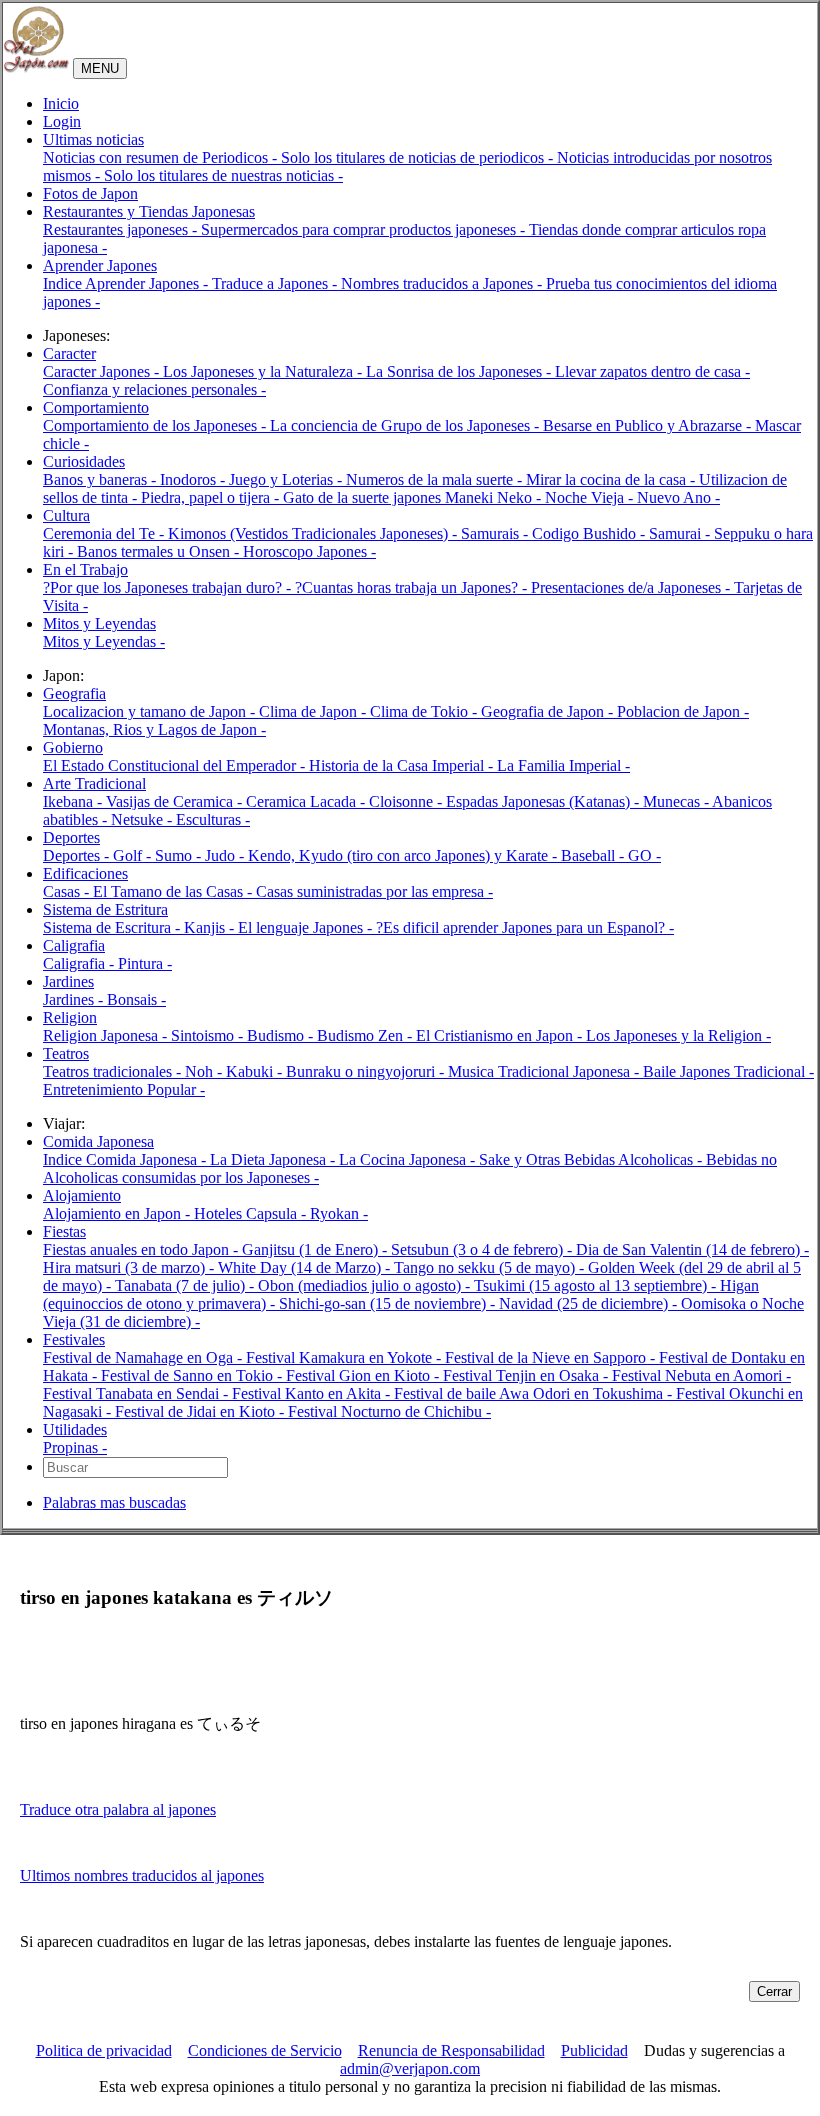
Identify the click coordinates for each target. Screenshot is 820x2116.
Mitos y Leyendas (99, 623)
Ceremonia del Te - (105, 533)
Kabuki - (256, 1071)
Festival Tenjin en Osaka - (527, 1375)
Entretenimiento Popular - (124, 1089)
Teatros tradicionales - (114, 1071)
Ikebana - (74, 801)
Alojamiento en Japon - (118, 1213)
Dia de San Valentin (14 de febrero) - (692, 1249)
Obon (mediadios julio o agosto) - (366, 1285)
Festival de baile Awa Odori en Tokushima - (535, 1393)
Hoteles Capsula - (252, 1213)
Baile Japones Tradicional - (728, 1071)
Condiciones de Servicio (265, 2050)
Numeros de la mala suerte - (436, 479)
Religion (70, 1017)
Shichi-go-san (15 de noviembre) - (389, 1303)
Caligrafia (74, 945)
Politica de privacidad (104, 2050)
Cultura (66, 515)
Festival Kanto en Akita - (313, 1393)
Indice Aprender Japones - (127, 283)
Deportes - (78, 855)
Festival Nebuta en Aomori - (701, 1375)
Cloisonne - (407, 801)
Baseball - (594, 855)
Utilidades (75, 1429)
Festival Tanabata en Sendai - (137, 1393)
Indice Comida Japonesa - (126, 1159)
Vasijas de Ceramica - (176, 801)
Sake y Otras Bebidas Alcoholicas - (592, 1159)
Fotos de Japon (90, 193)
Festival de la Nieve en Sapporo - (552, 1357)
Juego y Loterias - (287, 479)
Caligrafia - (80, 963)
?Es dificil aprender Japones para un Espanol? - (525, 927)
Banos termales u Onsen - (160, 551)
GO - (644, 855)
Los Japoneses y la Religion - (678, 1035)
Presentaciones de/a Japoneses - (632, 587)
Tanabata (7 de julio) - (186, 1285)
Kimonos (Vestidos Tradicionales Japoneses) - (314, 533)
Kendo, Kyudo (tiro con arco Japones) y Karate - (404, 855)
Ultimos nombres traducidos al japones (142, 1875)
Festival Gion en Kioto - (364, 1375)
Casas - (68, 891)
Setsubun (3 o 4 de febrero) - (483, 1249)
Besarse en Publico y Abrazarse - (649, 425)
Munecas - (677, 801)
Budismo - (282, 1035)
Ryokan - (339, 1213)
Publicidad (594, 2050)
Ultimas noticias (93, 139)
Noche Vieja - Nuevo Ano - (632, 497)
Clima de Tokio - (425, 711)
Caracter (69, 353)
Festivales (74, 1339)
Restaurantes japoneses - (122, 229)
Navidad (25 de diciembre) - (590, 1303)
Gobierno (73, 747)
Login (62, 121)
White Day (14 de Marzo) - (306, 1267)
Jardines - (75, 999)
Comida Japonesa (98, 1141)
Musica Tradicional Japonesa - (545, 1071)
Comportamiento (96, 407)
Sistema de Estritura (105, 909)
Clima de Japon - (314, 711)
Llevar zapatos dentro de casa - (652, 371)
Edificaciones (85, 873)
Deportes (71, 837)
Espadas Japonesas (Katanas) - (544, 801)
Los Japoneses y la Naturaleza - (264, 371)
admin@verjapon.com (410, 2068)
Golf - (134, 855)
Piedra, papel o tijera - (212, 497)
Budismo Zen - (366, 1035)
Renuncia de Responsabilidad (451, 2050)
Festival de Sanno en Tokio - (193, 1375)
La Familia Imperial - (563, 765)
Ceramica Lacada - (307, 801)
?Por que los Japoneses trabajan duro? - (169, 587)
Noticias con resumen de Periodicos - (162, 157)
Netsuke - (143, 819)
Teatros (66, 1053)
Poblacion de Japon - (683, 711)
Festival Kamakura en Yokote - (345, 1357)
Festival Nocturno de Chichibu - (389, 1411)
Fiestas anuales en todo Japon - (142, 1249)
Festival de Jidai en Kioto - (201, 1411)
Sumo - (180, 855)
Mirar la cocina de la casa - (612, 479)
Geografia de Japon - (549, 711)
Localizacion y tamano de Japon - (151, 711)
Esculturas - (213, 819)
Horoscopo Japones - (309, 551)
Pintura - (145, 963)
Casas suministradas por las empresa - (374, 891)
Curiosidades (84, 461)
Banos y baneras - (101, 479)
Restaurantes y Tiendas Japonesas (149, 211)
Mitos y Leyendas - (104, 641)
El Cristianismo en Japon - (501, 1035)
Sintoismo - (209, 1035)
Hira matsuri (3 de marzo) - (130, 1267)
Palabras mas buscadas (114, 1502)
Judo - (226, 855)
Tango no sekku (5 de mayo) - (491, 1267)
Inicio (61, 103)
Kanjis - (211, 927)
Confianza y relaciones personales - (154, 389)
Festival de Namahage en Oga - (144, 1357)
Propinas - (75, 1447)
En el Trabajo (85, 569)
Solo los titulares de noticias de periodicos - (419, 157)
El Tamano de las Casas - (174, 891)
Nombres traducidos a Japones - (443, 283)
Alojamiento (82, 1195)
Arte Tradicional (94, 783)
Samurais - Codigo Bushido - (555, 533)
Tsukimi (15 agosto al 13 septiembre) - (597, 1285)
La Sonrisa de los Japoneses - (460, 371)
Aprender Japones (100, 265)
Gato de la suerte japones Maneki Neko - (414, 497)
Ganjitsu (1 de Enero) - (316, 1249)
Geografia (74, 693)
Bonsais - (136, 999)
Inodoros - (194, 479)
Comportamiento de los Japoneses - (156, 425)
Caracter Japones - (103, 371)
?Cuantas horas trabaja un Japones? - (413, 587)
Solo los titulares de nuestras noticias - (223, 175)
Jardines (68, 981)
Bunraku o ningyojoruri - (367, 1071)
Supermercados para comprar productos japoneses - (365, 229)
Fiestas (64, 1231)
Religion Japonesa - (107, 1035)
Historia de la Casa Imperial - (403, 765)
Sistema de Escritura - (113, 927)
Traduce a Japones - (276, 283)
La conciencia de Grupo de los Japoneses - (406, 425)
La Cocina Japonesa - (409, 1159)
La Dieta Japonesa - (274, 1159)
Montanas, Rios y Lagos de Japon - (154, 729)
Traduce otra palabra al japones (118, 1809)
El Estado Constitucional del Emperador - (176, 765)
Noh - (205, 1071)
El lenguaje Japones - (307, 927)
